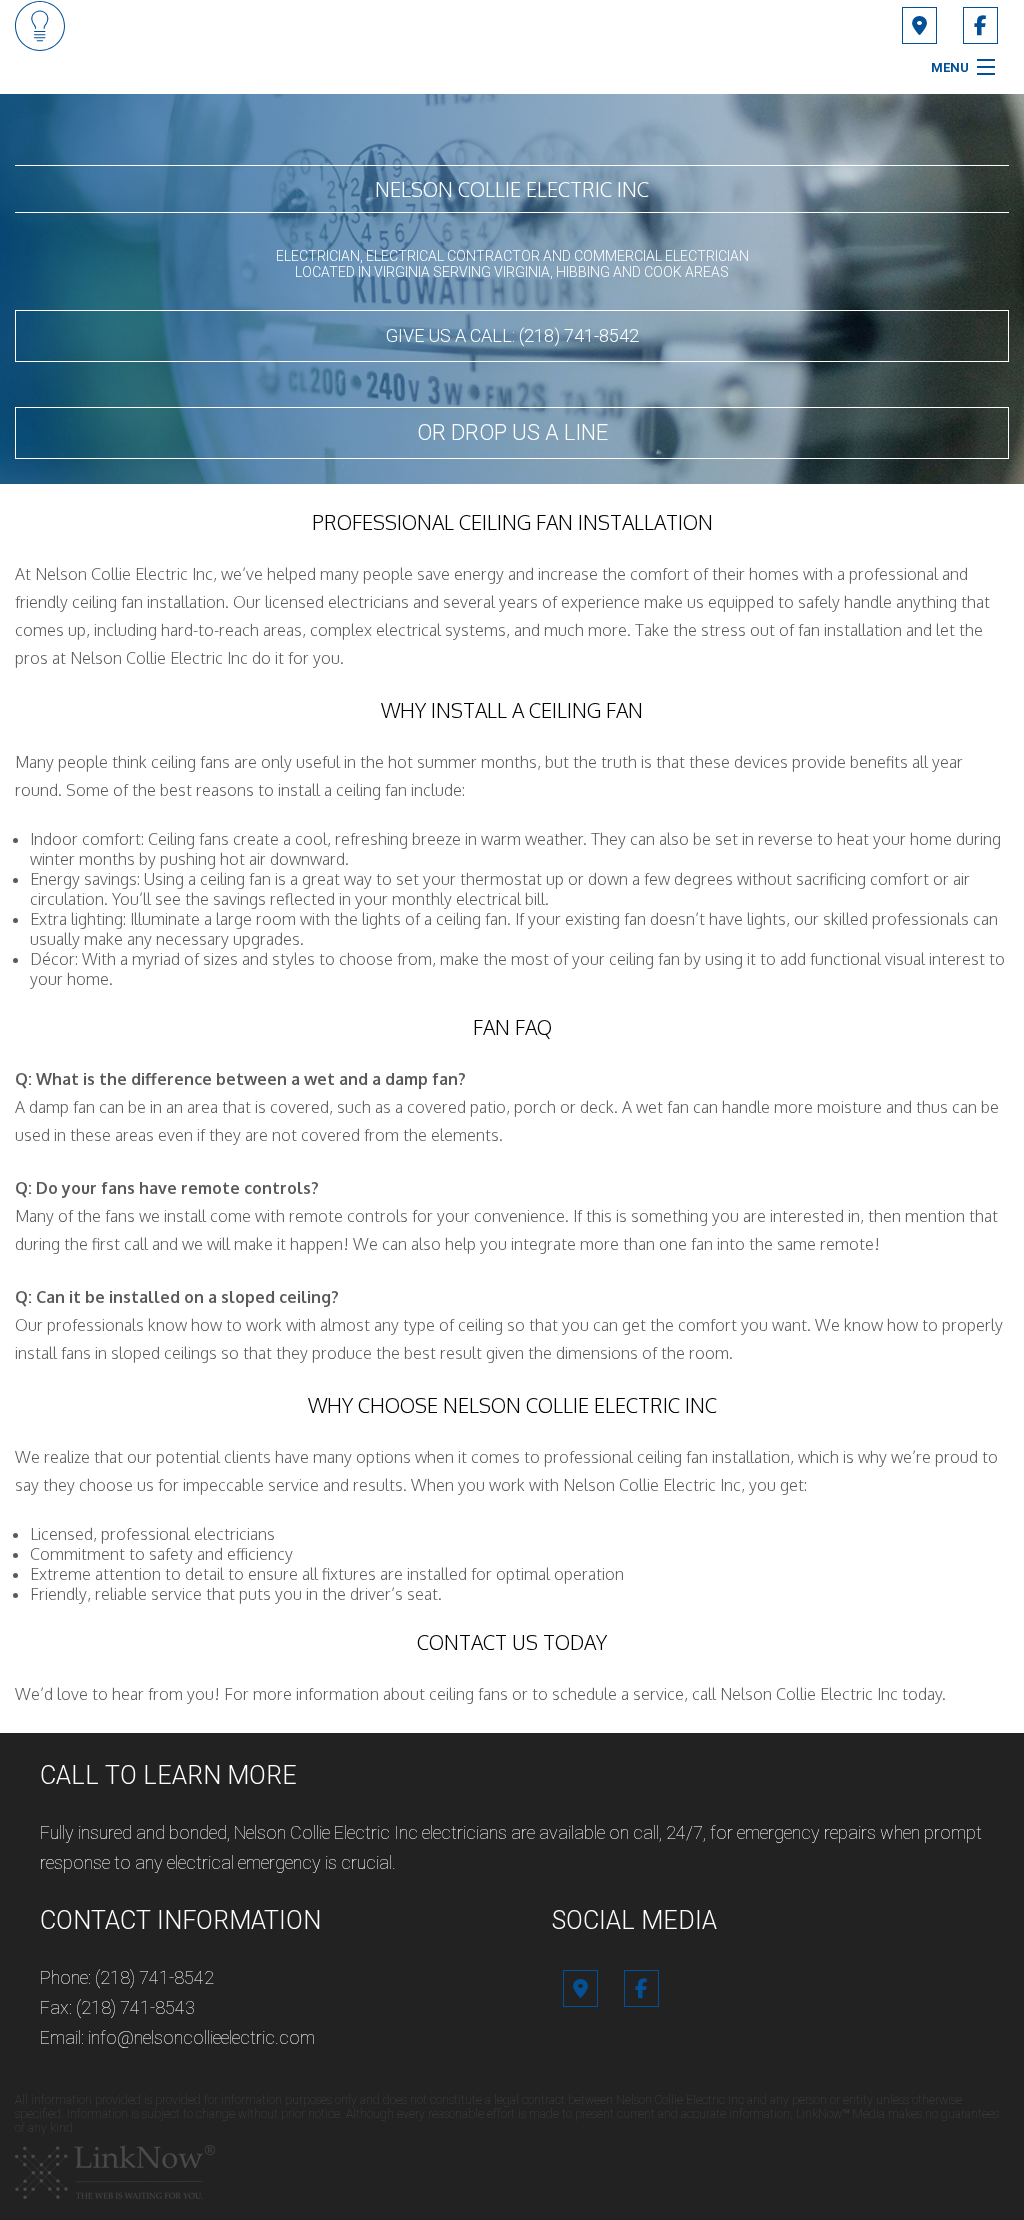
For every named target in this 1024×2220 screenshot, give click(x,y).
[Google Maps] (919, 27)
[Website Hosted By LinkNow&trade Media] (115, 2171)
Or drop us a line (512, 432)
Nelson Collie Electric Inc (512, 189)
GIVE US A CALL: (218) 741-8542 (512, 335)
